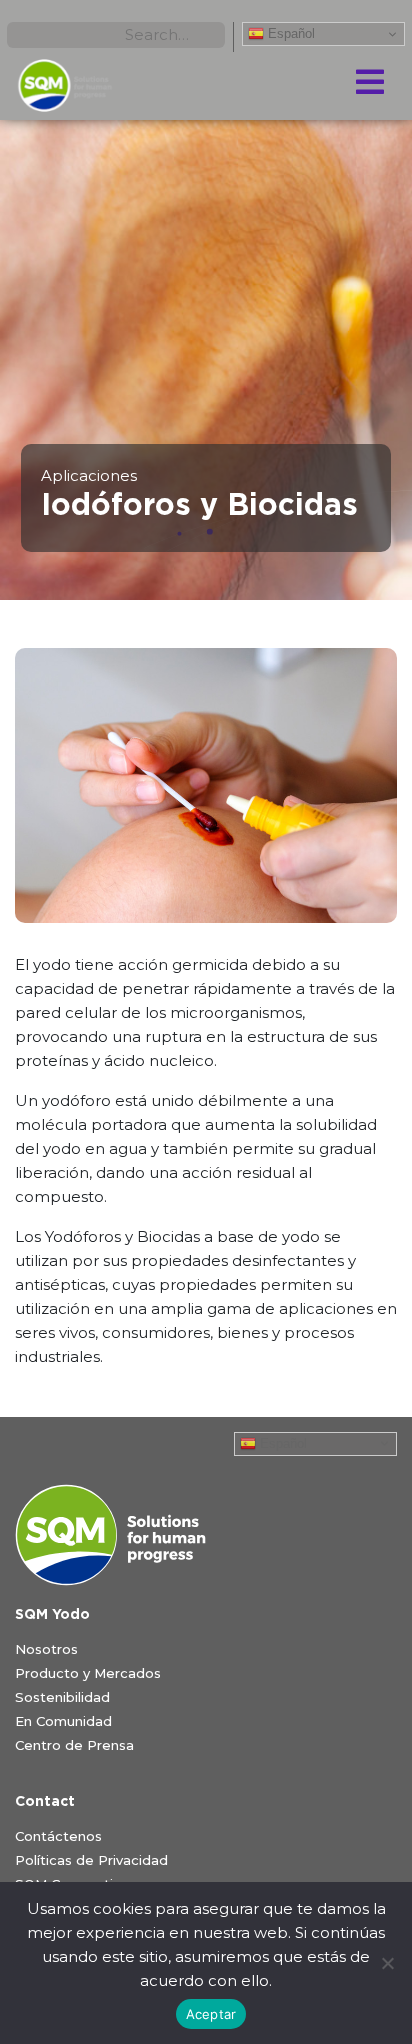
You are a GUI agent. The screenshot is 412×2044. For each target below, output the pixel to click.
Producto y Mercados (88, 1673)
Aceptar (211, 2014)
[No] (387, 1963)
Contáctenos (58, 1836)
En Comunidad (63, 1721)
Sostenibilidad (62, 1697)
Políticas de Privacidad (91, 1860)
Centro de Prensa (74, 1745)
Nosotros (46, 1649)
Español (289, 33)
